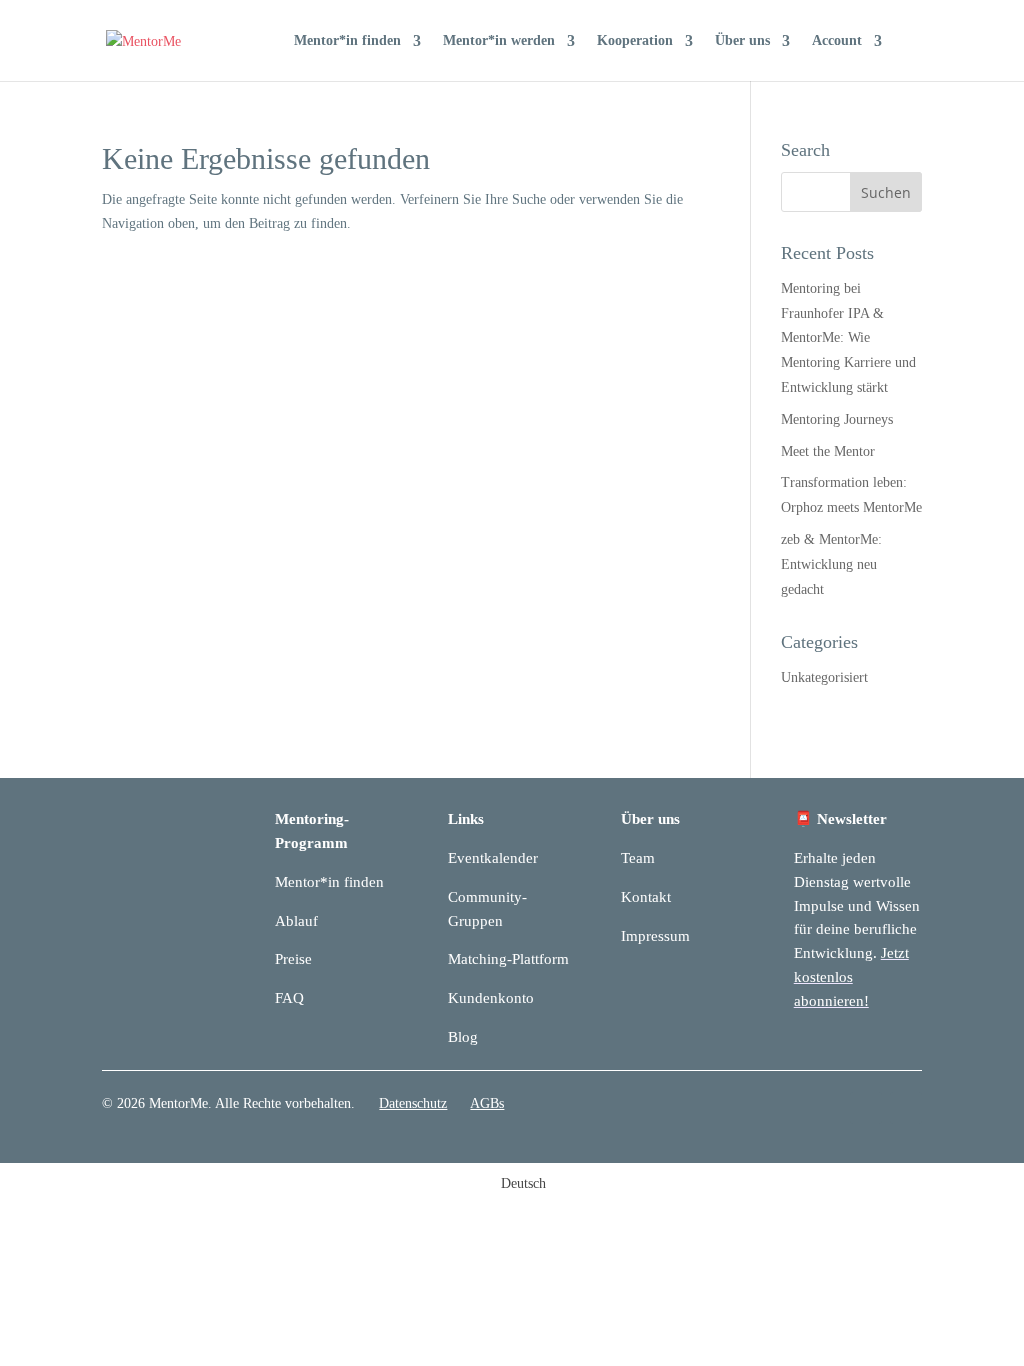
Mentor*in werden (499, 41)
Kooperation (635, 41)
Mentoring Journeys (837, 419)
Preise (293, 959)
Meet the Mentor (828, 451)
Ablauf (296, 921)
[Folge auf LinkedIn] (866, 1108)
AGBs (487, 1103)
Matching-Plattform (508, 959)
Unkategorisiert (824, 677)
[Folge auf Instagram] (906, 1108)
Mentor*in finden (347, 41)
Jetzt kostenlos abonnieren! (851, 977)
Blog (463, 1037)
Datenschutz (413, 1103)
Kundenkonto (491, 998)
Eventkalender (493, 858)
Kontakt (646, 897)
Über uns (742, 41)
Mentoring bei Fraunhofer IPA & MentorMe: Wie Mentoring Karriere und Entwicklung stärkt (848, 338)
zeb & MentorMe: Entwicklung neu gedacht (831, 564)
